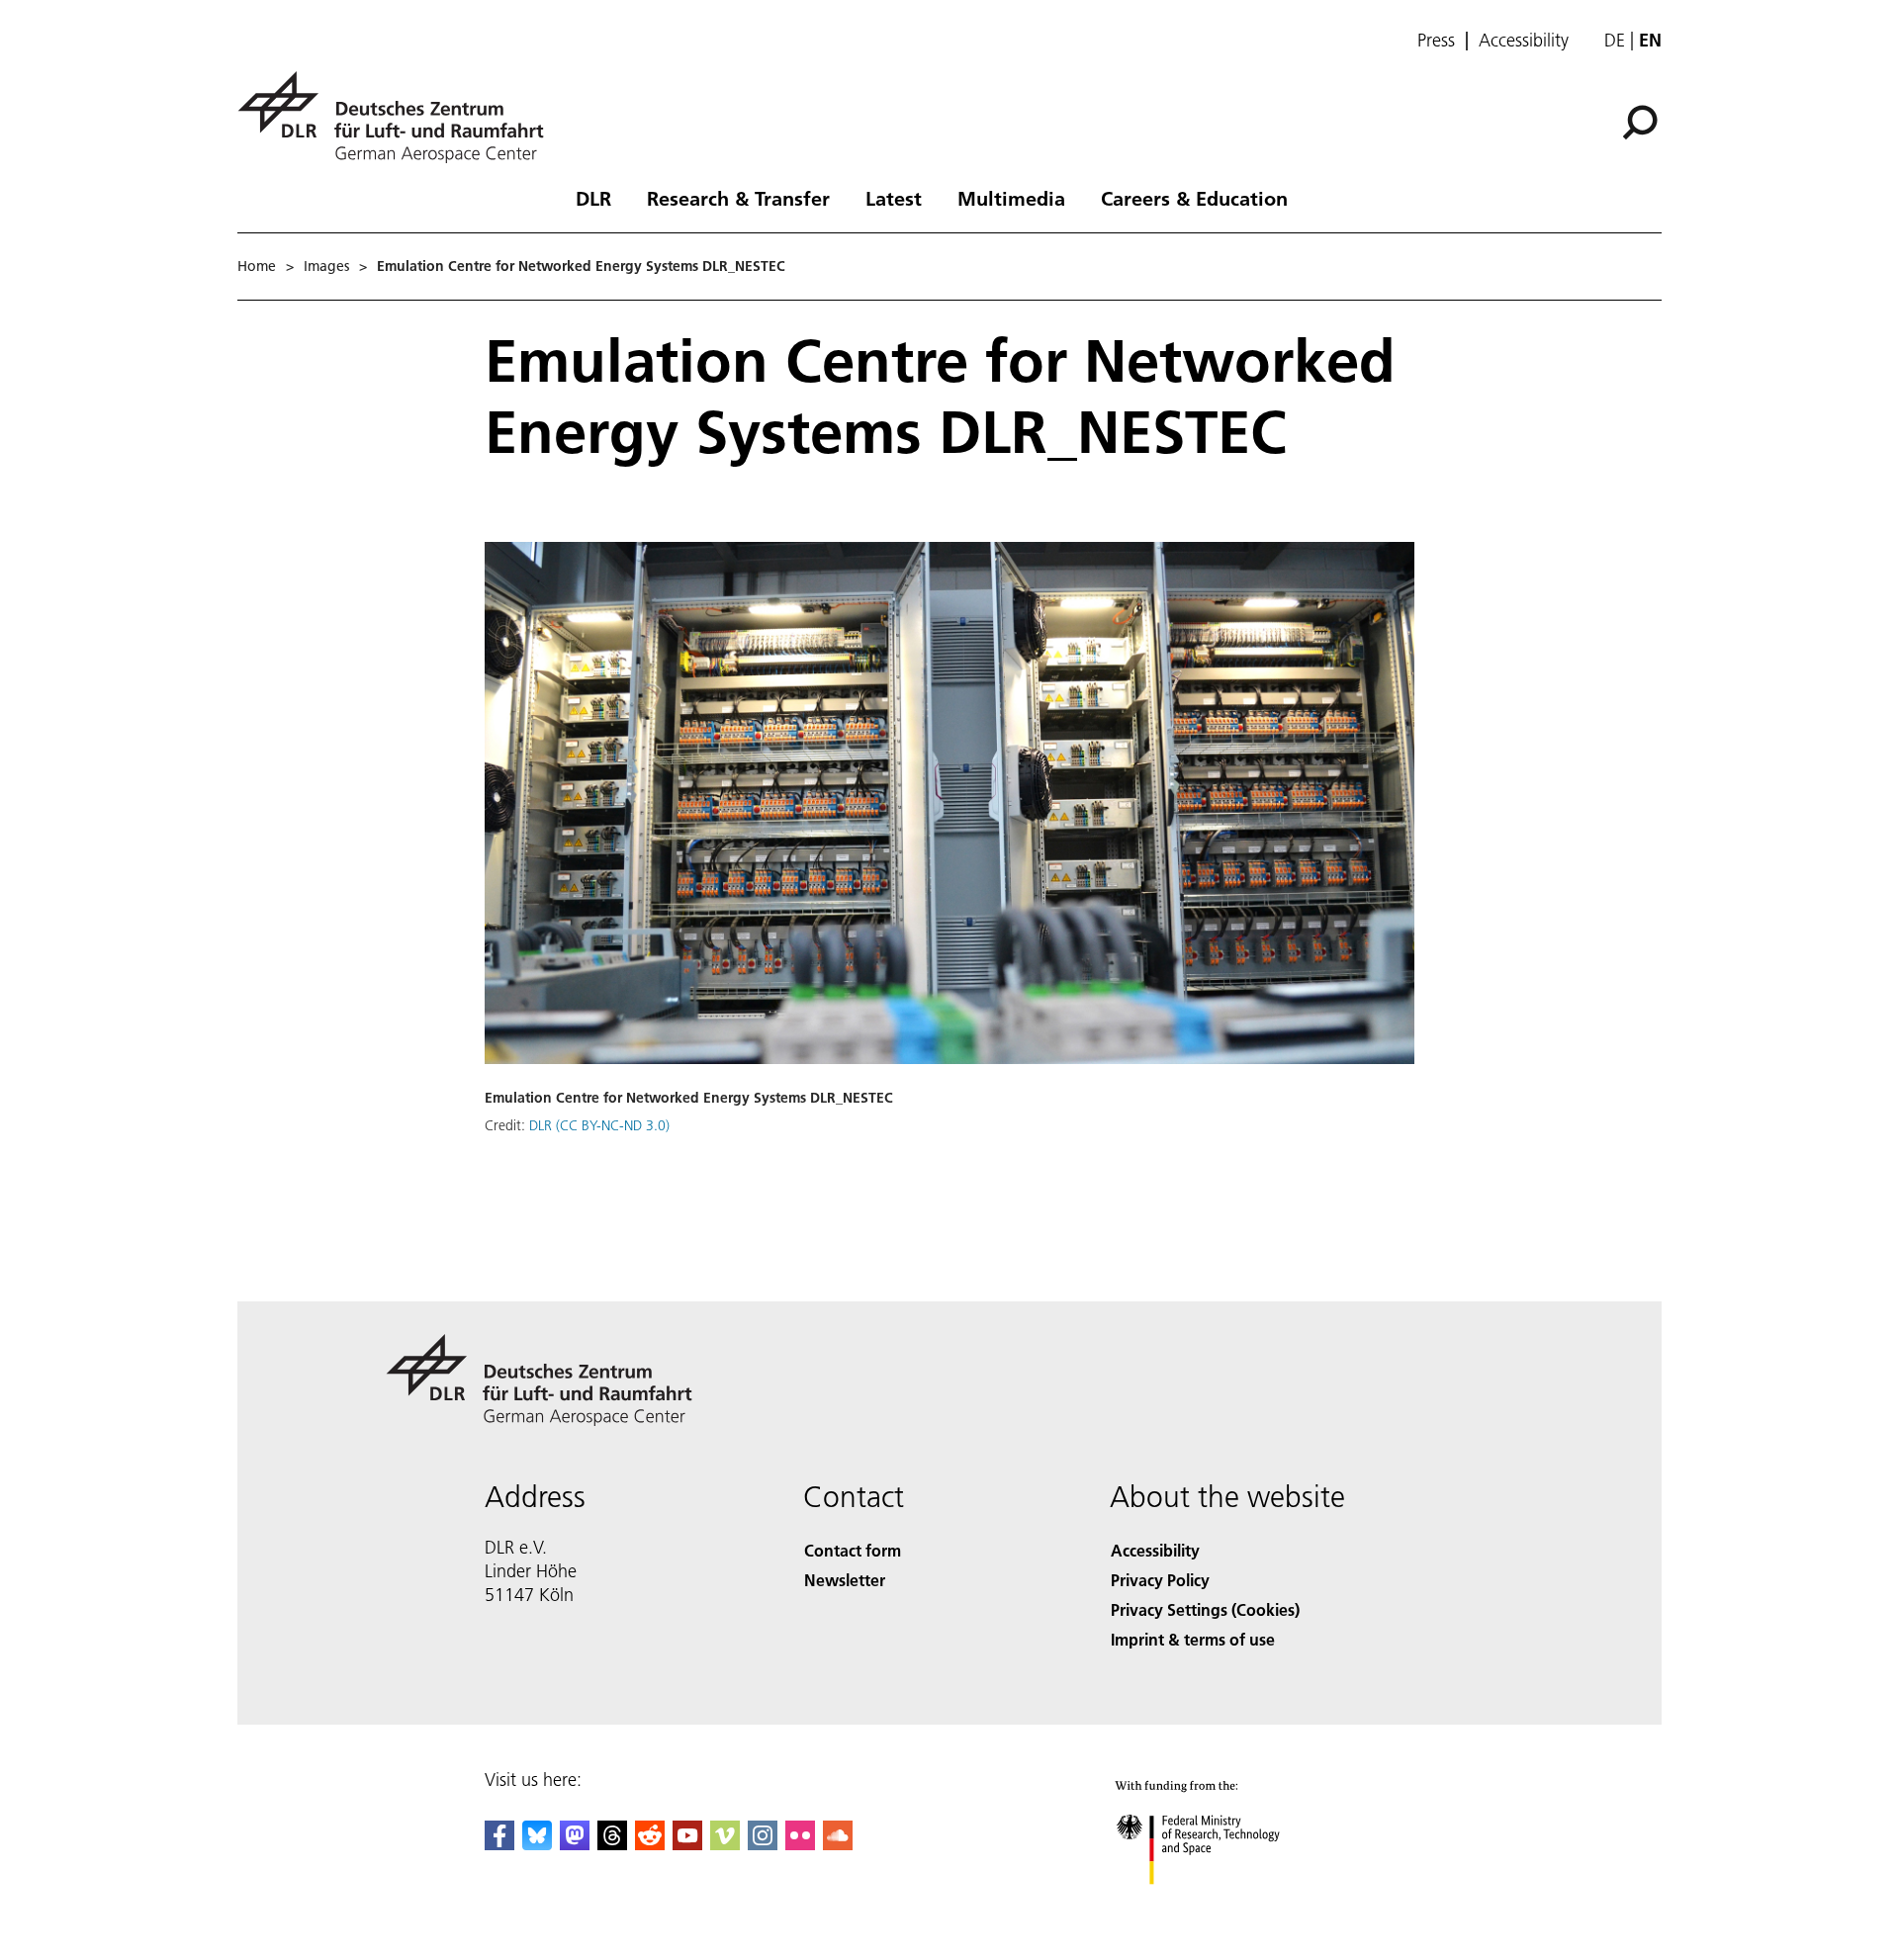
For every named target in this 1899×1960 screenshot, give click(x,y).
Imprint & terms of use (1193, 1639)
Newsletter (845, 1580)
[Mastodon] (575, 1844)
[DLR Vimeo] (725, 1844)
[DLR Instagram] (763, 1844)
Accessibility (1524, 41)
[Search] (1642, 121)
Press (1436, 41)
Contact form (853, 1550)
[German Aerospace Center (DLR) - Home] (399, 117)
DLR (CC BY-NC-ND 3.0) (599, 1125)
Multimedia (1011, 198)
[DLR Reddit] (650, 1844)
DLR (593, 198)
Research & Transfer (738, 198)
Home (257, 266)
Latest (894, 198)
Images (326, 266)
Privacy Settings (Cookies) (1205, 1609)
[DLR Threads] (612, 1844)
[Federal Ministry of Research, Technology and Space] (1224, 1904)
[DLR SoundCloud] (838, 1844)
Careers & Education (1194, 198)
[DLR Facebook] (499, 1844)
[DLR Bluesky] (537, 1844)
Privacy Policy (1160, 1580)
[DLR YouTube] (687, 1844)
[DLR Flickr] (800, 1844)
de (1615, 40)
